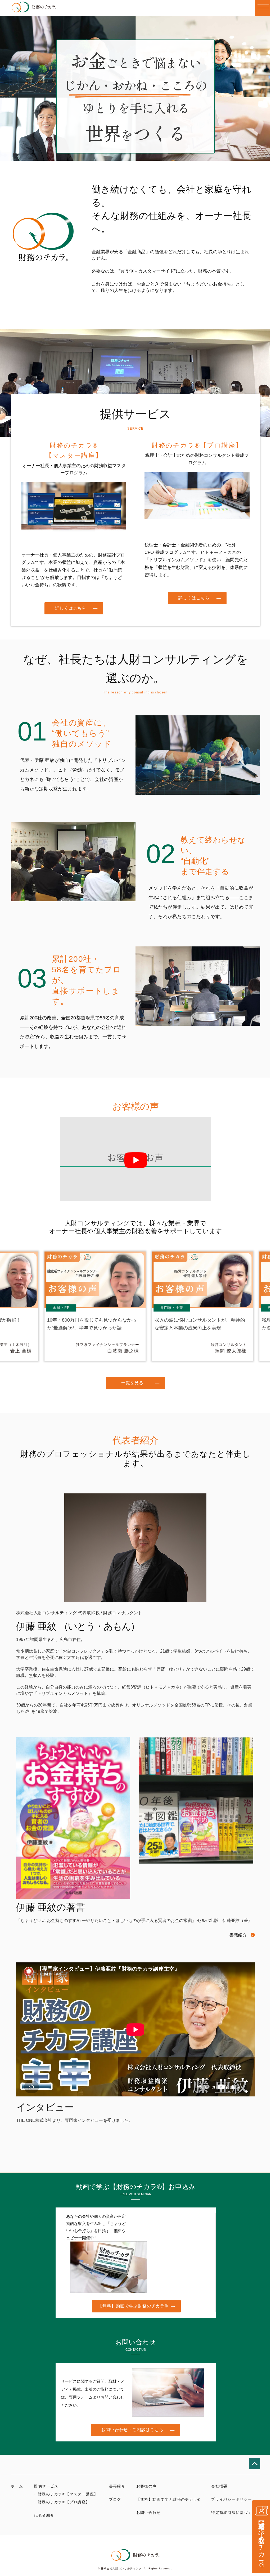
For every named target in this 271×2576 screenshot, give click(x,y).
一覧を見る (132, 1383)
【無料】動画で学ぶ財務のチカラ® (133, 2306)
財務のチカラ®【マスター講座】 (68, 2494)
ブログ (115, 2499)
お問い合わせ (148, 2513)
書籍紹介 (238, 1935)
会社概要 (219, 2486)
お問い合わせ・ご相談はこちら (132, 2430)
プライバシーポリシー (232, 2499)
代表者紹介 (44, 2515)
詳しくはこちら (71, 608)
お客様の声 (146, 2486)
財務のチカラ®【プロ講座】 (64, 2502)
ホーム (17, 2486)
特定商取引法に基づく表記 (236, 2513)
